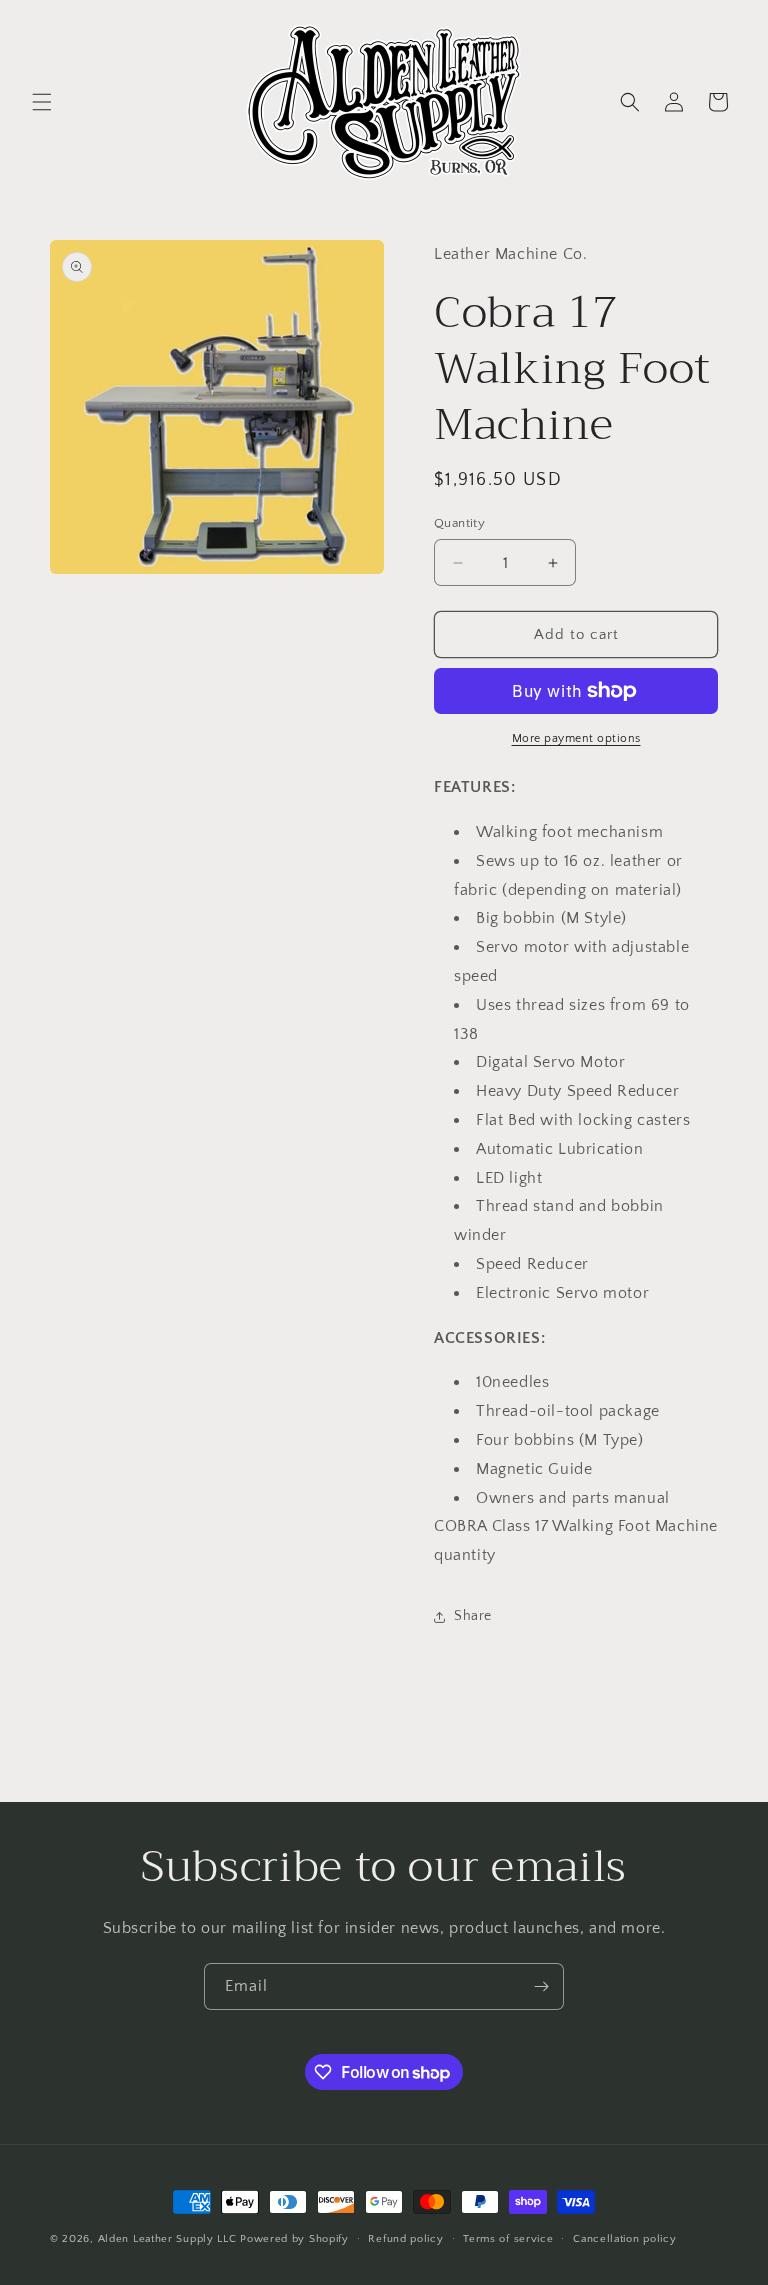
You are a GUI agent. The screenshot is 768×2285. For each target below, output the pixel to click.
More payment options (576, 738)
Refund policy (405, 2239)
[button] (42, 102)
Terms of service (508, 2239)
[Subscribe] (541, 1986)
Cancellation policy (624, 2239)
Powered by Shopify (294, 2239)
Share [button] (473, 1616)
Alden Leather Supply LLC (167, 2239)
